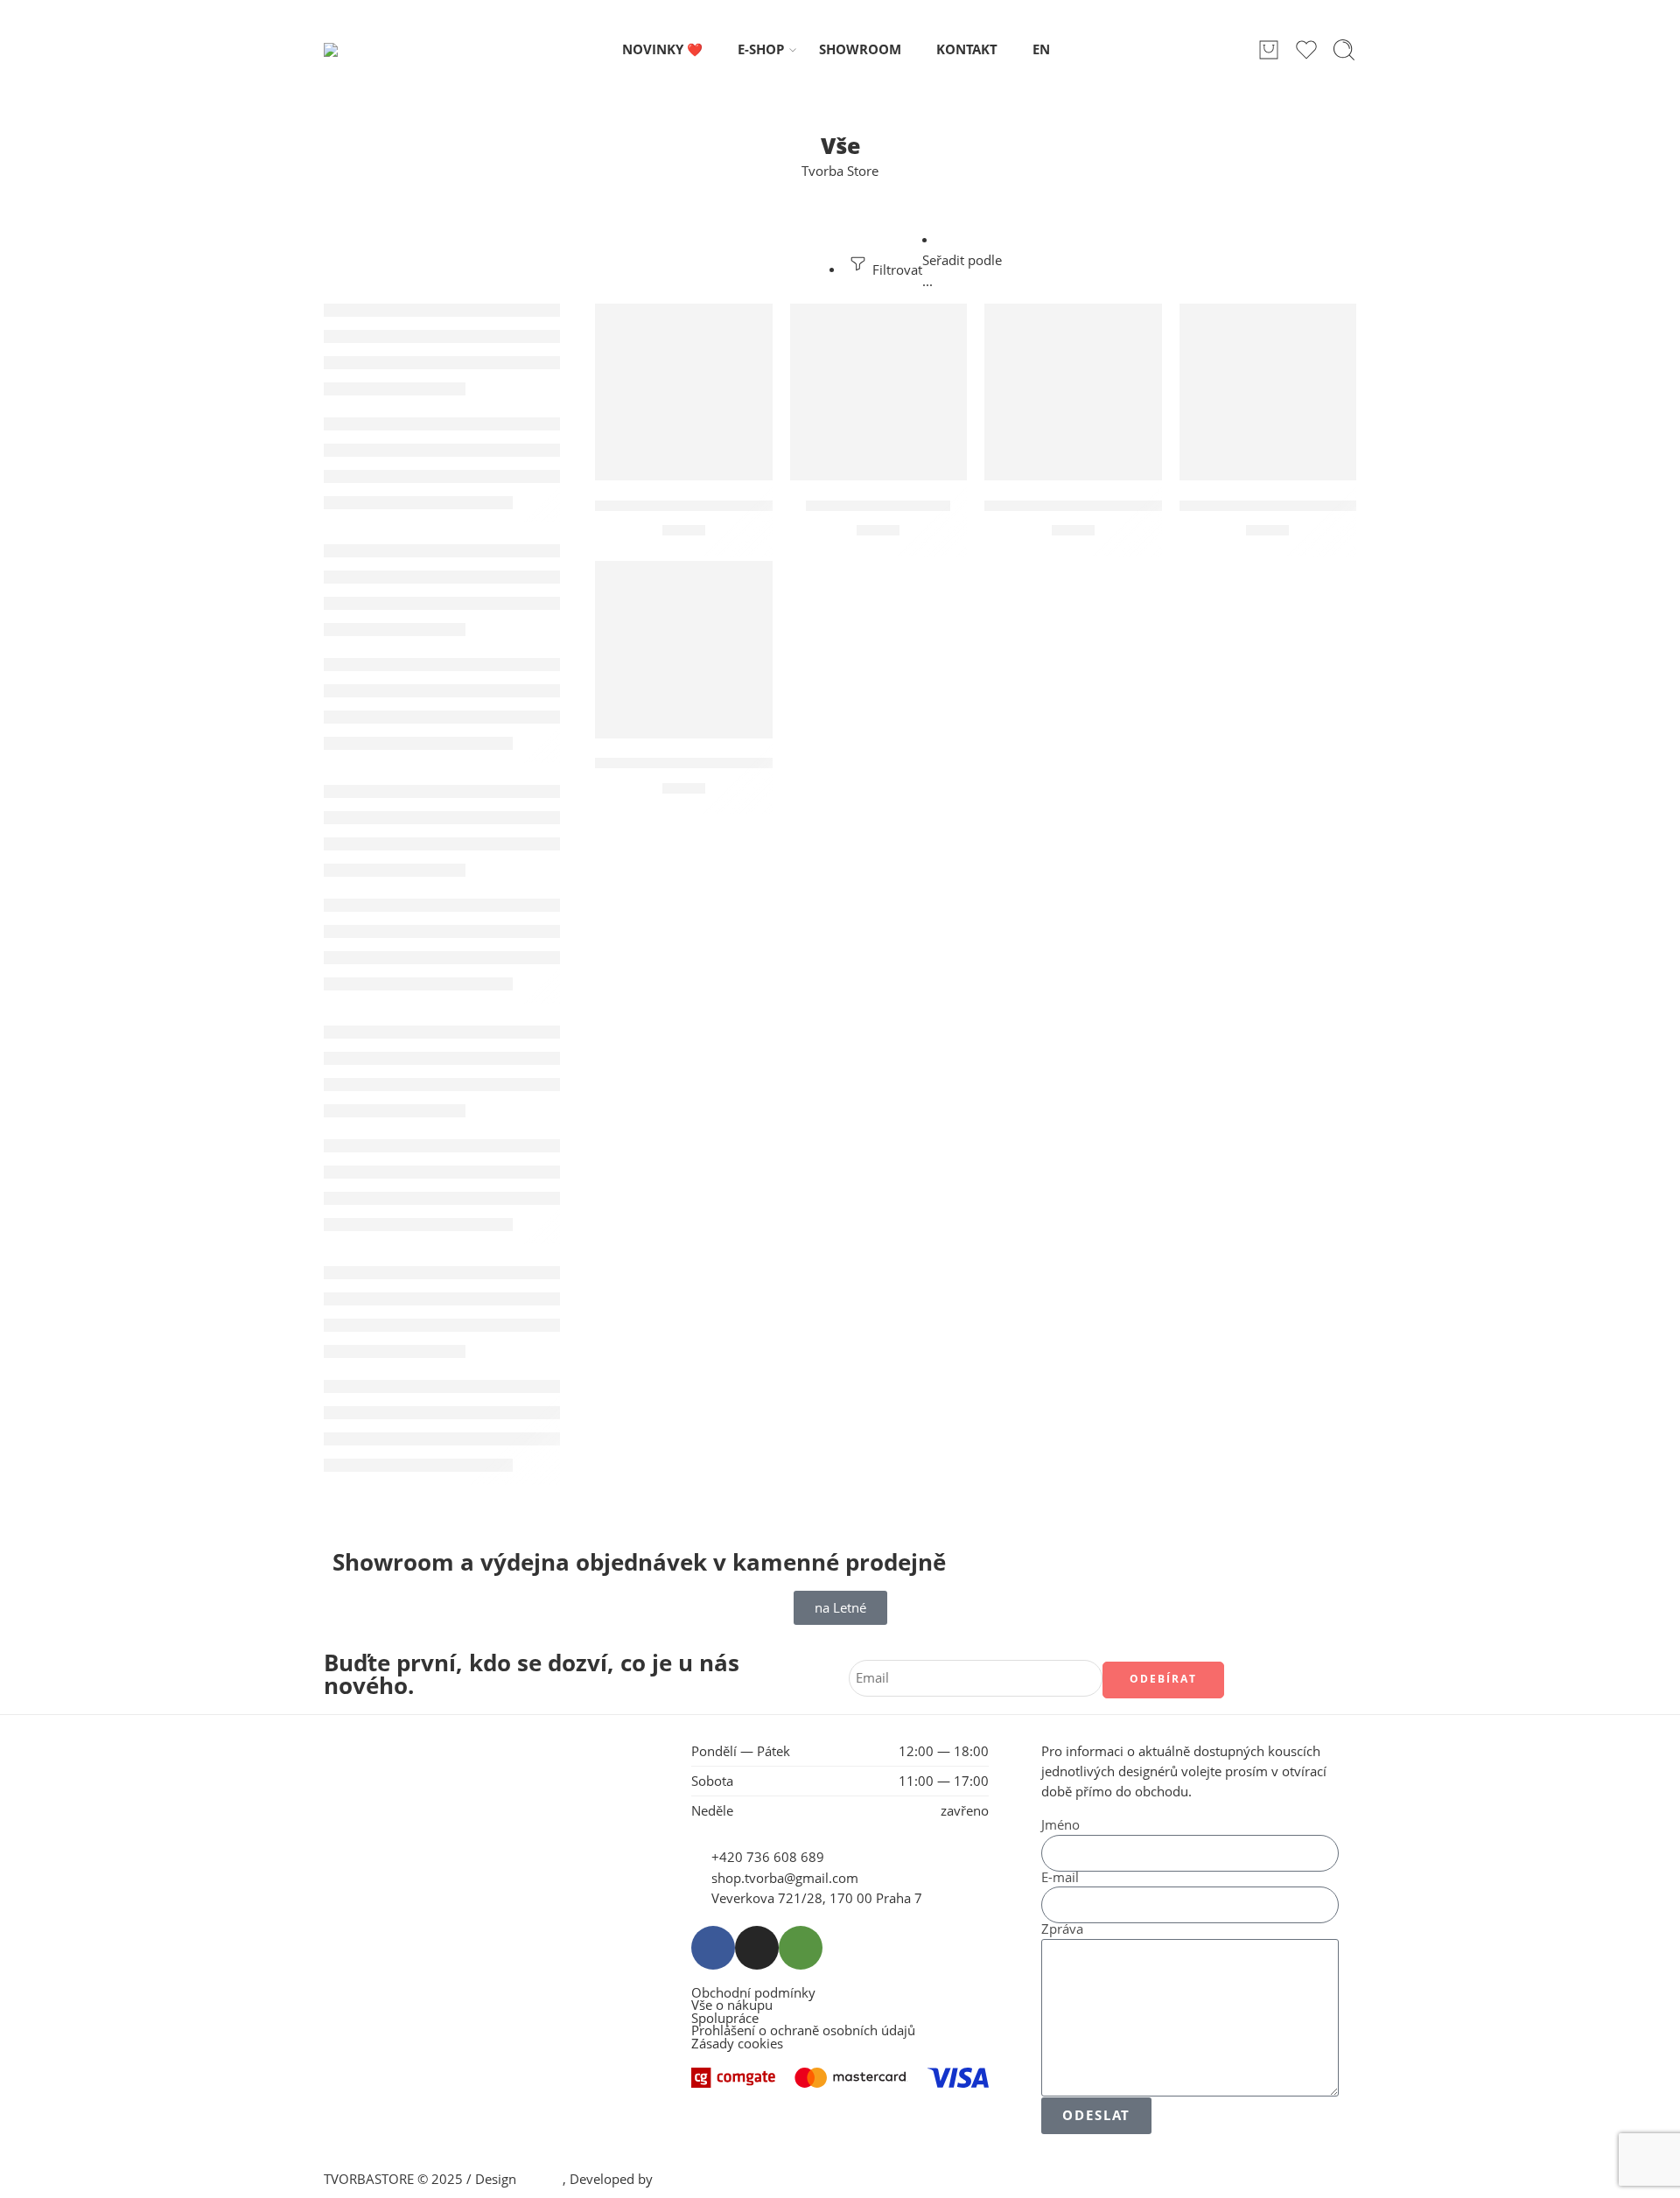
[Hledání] (1344, 50)
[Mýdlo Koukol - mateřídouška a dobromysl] (1073, 392)
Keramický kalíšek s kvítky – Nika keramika (756, 764)
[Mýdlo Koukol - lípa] (879, 392)
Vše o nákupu (732, 2006)
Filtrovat (896, 270)
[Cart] (1269, 50)
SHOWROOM (860, 49)
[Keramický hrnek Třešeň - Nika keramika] (684, 392)
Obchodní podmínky (753, 1994)
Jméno (1060, 1826)
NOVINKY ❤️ (662, 49)
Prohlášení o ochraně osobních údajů (803, 2031)
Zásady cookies (737, 2044)
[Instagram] (757, 1948)
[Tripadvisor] (801, 1948)
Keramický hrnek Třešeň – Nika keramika (748, 506)
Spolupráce (725, 2019)
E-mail (1060, 1878)
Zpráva (1062, 1930)
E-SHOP (761, 49)
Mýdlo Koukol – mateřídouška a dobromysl (1143, 506)
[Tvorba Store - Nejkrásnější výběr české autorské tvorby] (369, 50)
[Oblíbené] (747, 328)
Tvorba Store (840, 171)
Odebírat (1163, 1679)
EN (1041, 49)
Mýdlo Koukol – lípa (878, 506)
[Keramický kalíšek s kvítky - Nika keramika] (684, 650)
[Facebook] (713, 1948)
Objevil (541, 2179)
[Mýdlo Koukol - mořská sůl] (1268, 392)
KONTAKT (967, 49)
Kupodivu (685, 2179)
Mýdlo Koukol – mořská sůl (1279, 506)
